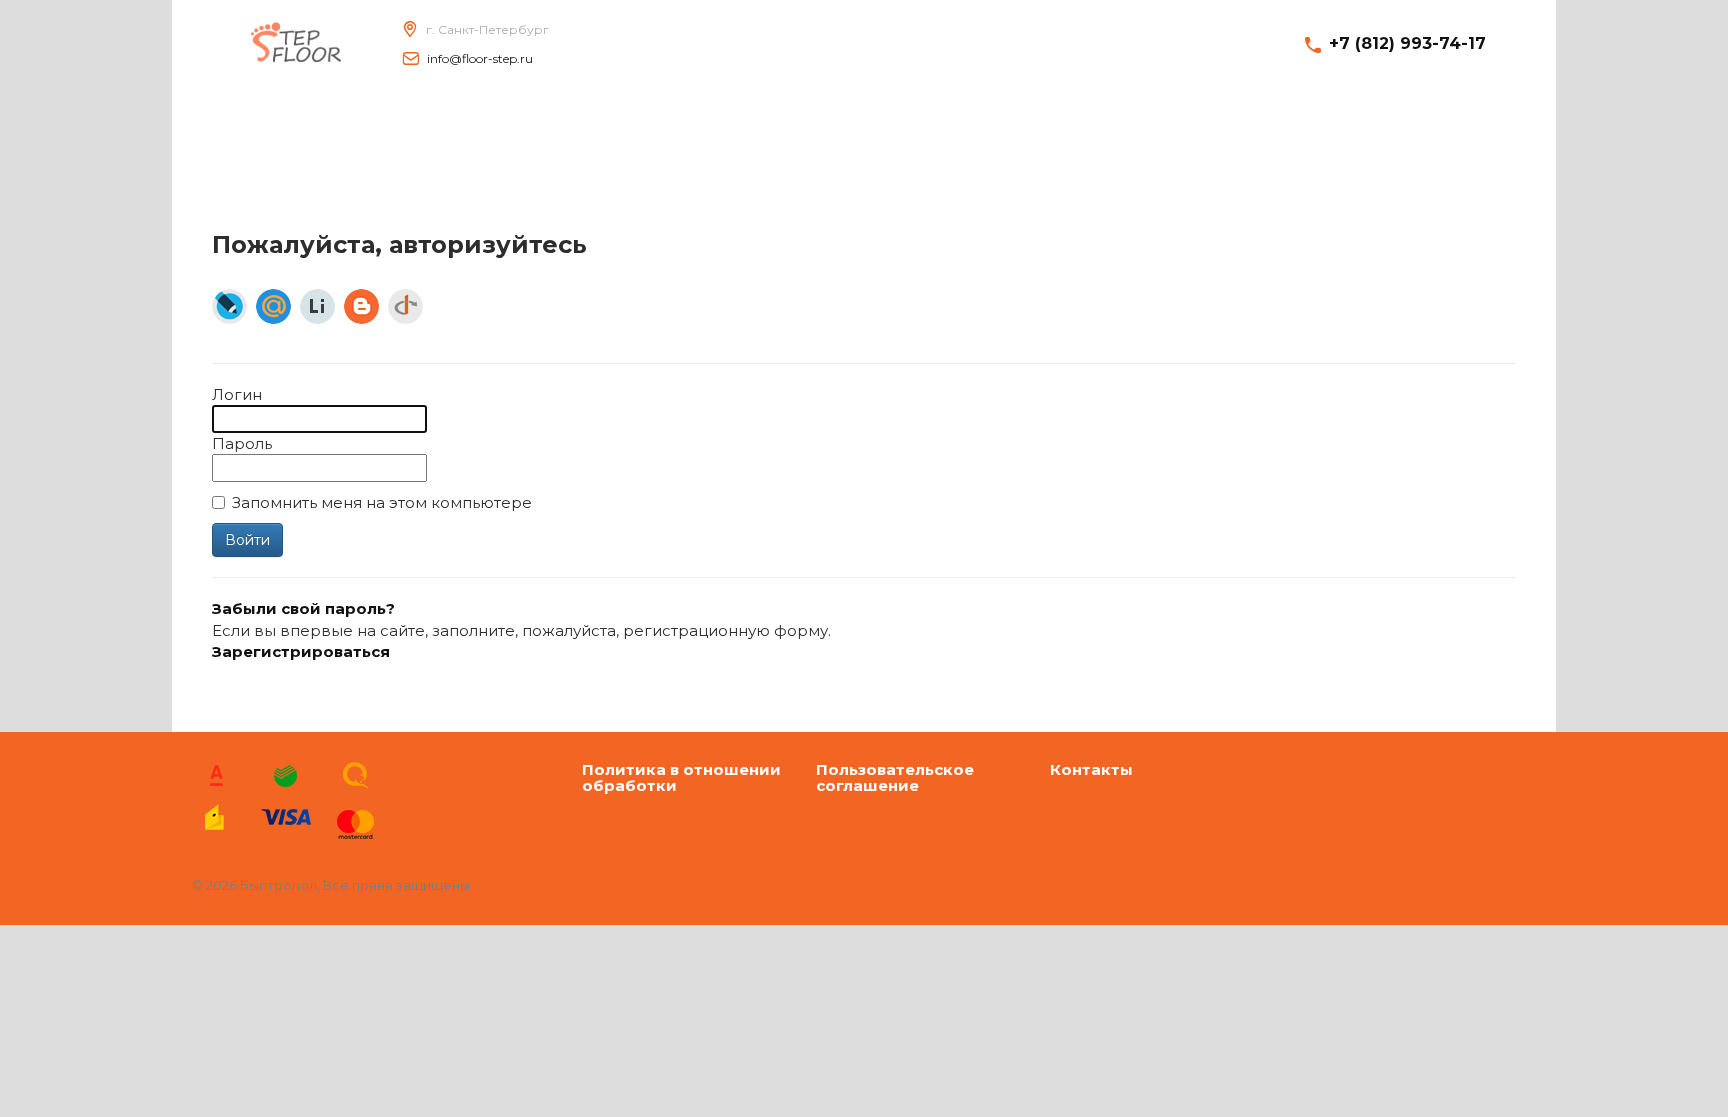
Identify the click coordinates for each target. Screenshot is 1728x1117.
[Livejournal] (229, 306)
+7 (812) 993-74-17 (1407, 43)
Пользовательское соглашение (895, 778)
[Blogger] (361, 306)
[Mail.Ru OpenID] (273, 306)
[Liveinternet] (317, 306)
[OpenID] (405, 306)
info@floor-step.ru (480, 58)
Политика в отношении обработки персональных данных (681, 778)
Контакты (1091, 770)
